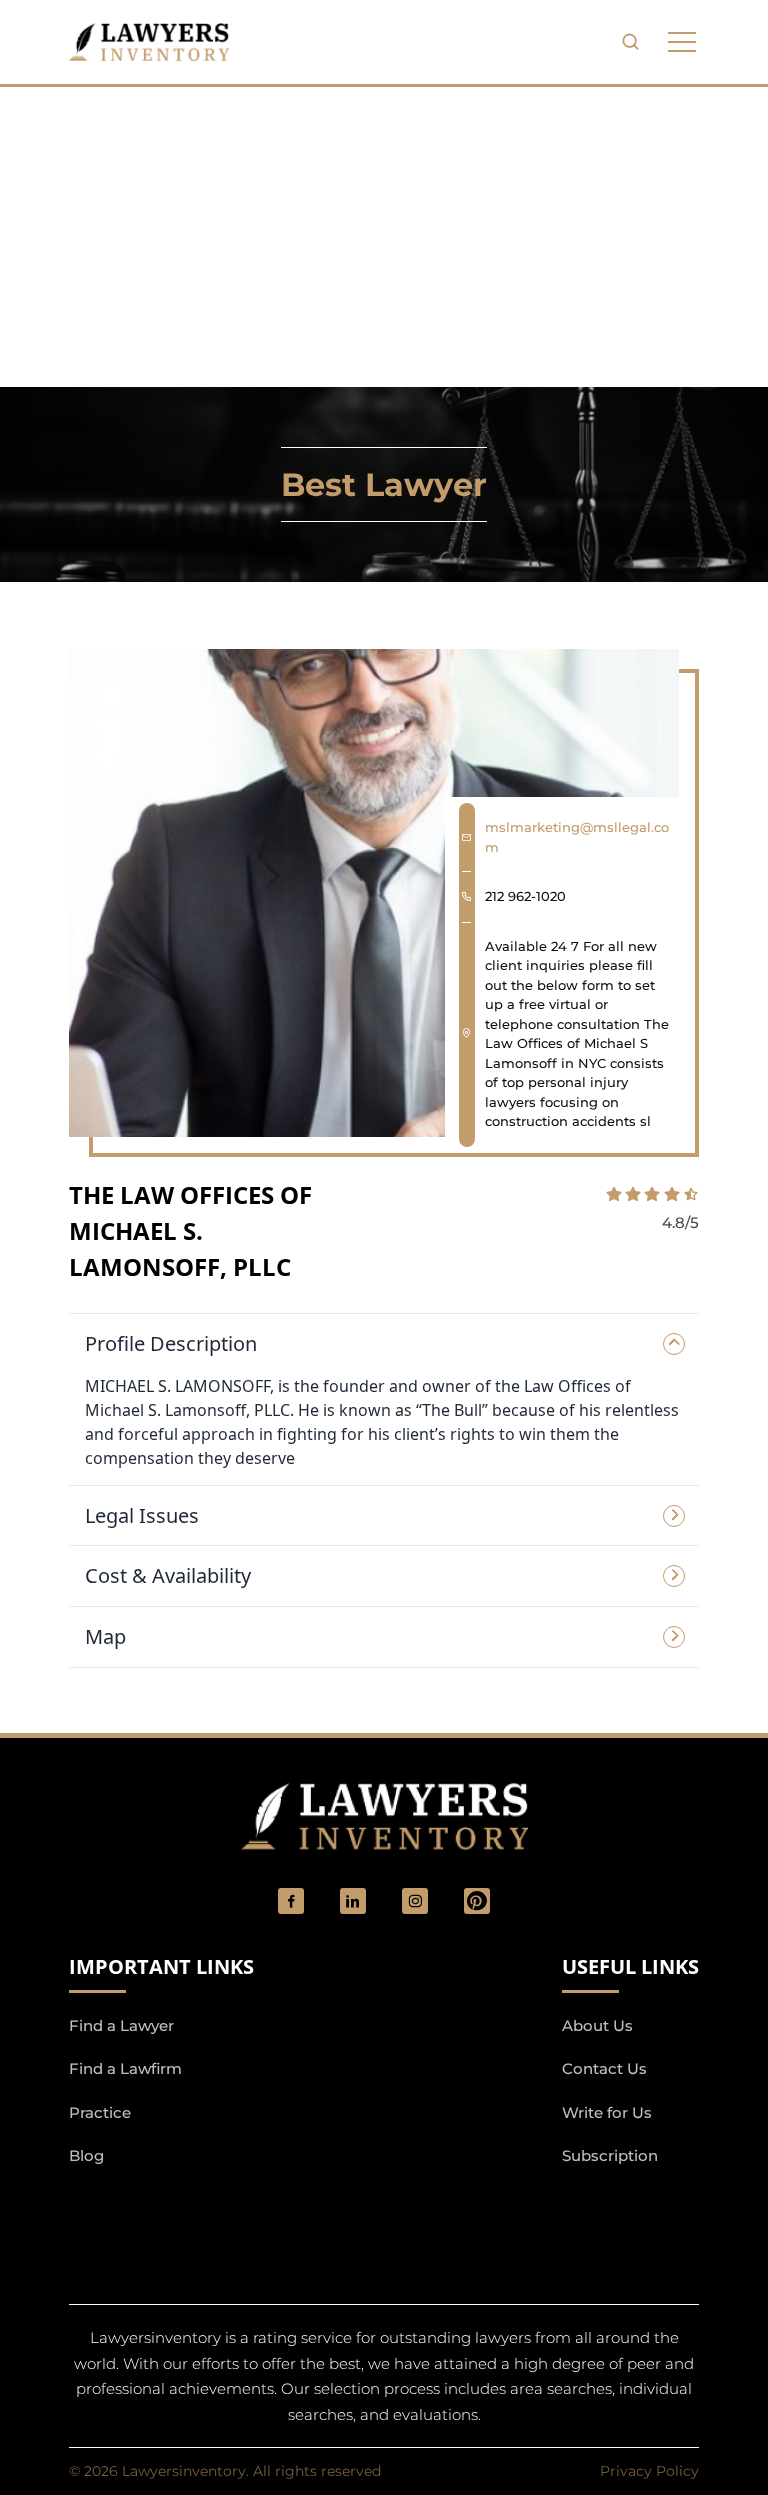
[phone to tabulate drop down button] (682, 42)
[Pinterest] (477, 1901)
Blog (86, 2155)
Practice (100, 2112)
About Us (597, 2025)
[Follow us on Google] (179, 2209)
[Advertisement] (384, 237)
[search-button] (630, 42)
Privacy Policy (649, 2471)
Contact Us (604, 2068)
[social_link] (291, 1901)
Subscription (610, 2155)
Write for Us (607, 2112)
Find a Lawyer (121, 2025)
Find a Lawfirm (125, 2068)
